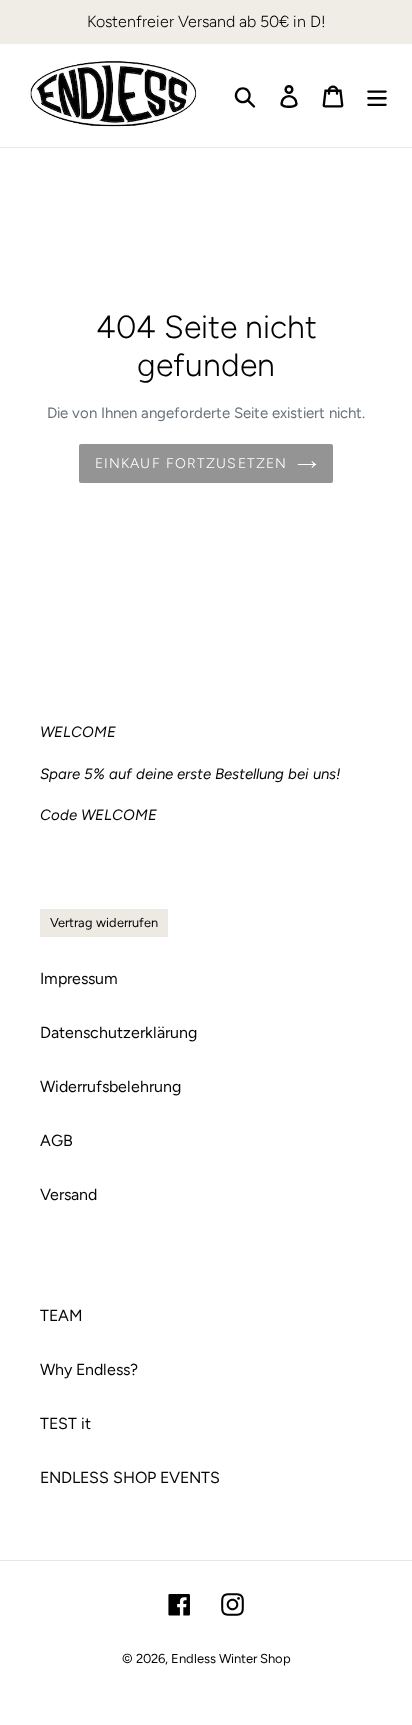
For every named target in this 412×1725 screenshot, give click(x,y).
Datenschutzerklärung (118, 1032)
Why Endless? (89, 1369)
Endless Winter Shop (231, 1658)
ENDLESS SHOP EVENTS (130, 1477)
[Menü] (377, 95)
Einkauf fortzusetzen (191, 463)
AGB (56, 1140)
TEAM (61, 1315)
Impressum (79, 978)
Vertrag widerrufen (104, 922)
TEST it (65, 1423)
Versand (68, 1194)
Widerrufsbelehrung (110, 1086)
